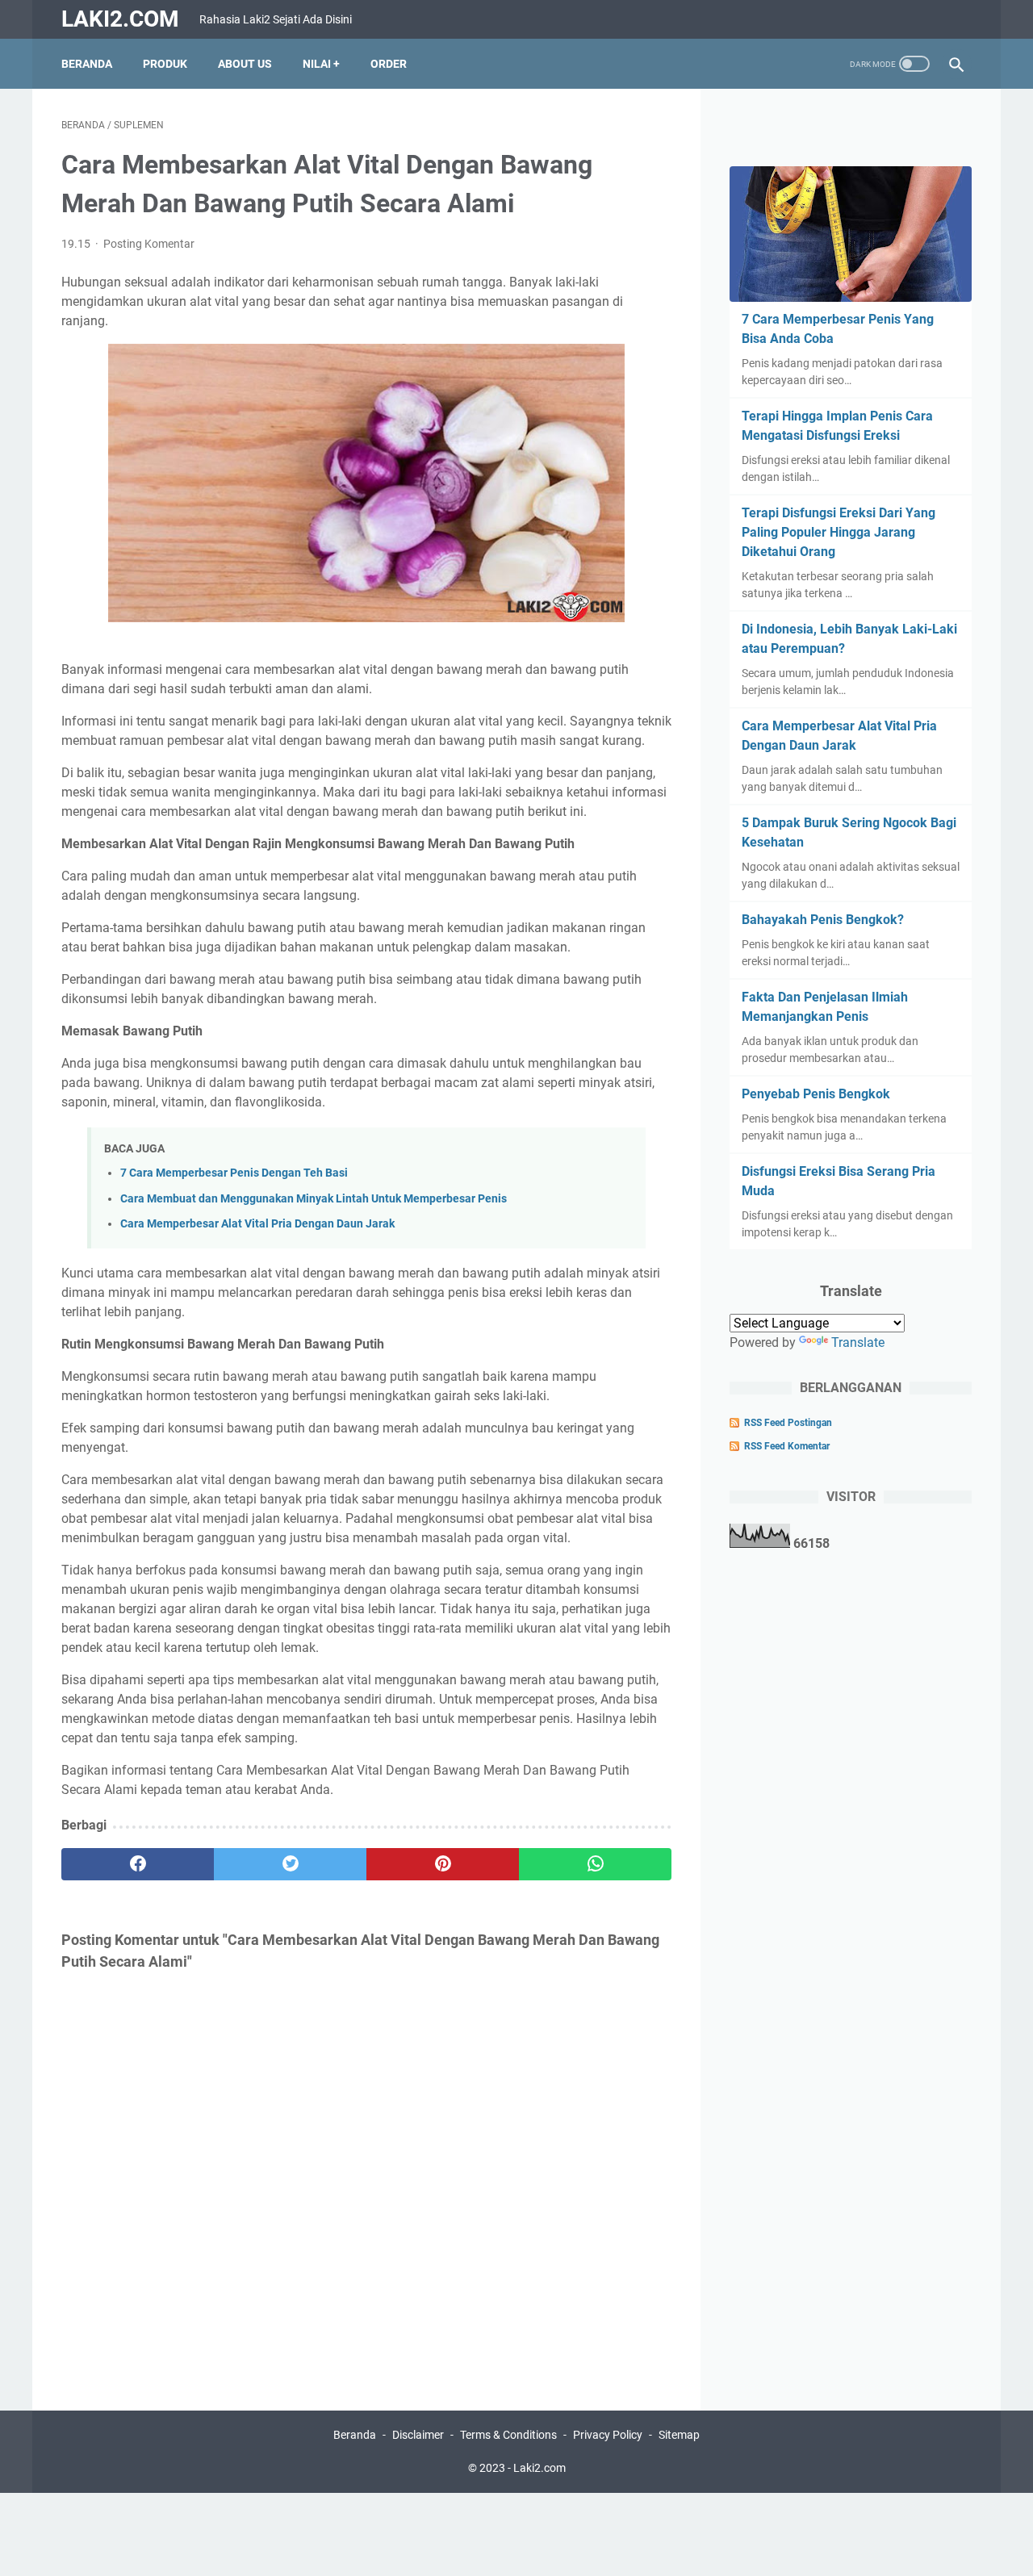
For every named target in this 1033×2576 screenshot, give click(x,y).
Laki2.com (120, 19)
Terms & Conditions (508, 2435)
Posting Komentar (149, 244)
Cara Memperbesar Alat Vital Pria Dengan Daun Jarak (257, 1224)
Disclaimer (418, 2435)
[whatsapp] (595, 1864)
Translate (858, 1342)
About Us (245, 64)
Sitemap (679, 2435)
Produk (165, 64)
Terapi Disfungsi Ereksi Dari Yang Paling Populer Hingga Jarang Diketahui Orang (839, 532)
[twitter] (290, 1864)
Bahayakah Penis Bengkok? (823, 920)
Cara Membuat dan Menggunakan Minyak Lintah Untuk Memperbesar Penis (314, 1199)
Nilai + (321, 64)
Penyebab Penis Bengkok (816, 1094)
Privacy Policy (608, 2435)
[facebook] (138, 1864)
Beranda (87, 64)
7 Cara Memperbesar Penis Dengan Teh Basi (234, 1173)
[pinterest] (443, 1864)
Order (389, 64)
